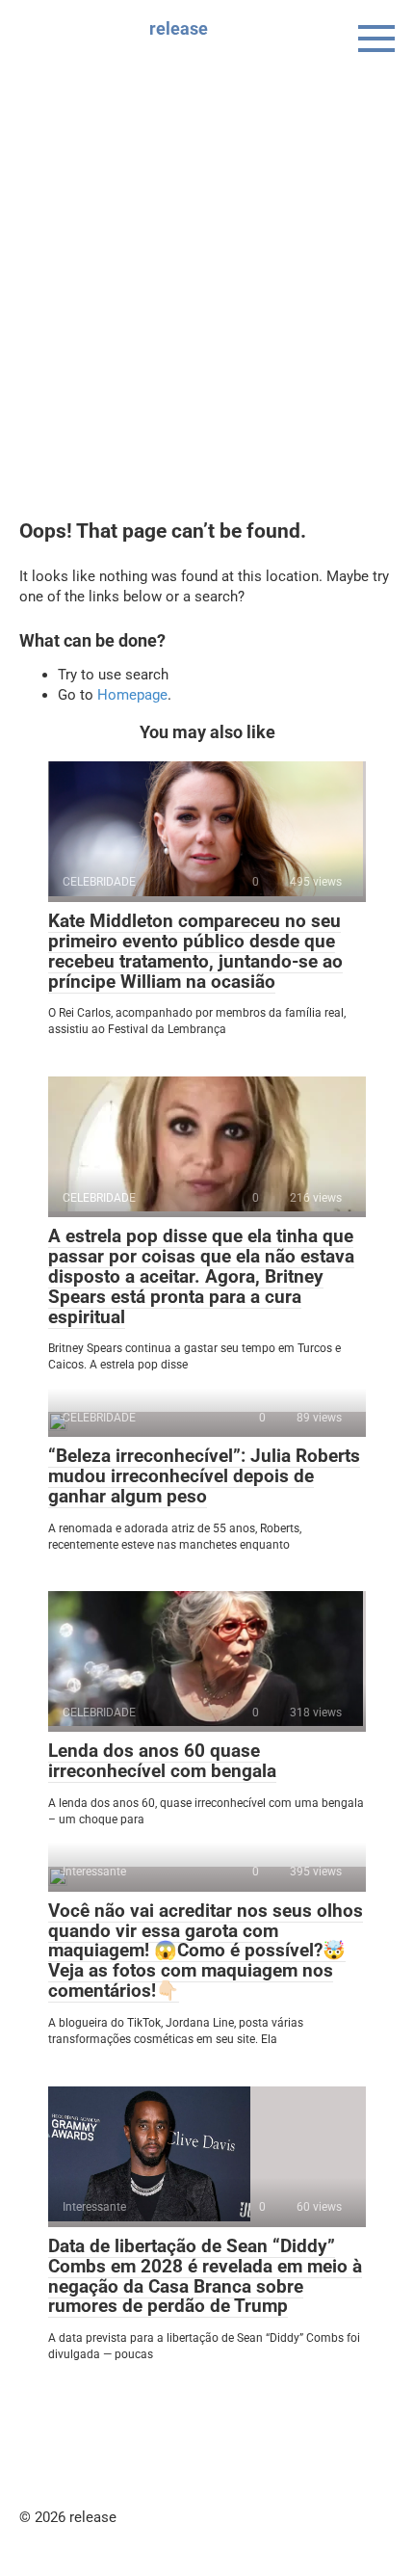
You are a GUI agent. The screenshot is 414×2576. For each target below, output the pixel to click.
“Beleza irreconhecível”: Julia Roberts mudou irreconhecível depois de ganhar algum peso (204, 1476)
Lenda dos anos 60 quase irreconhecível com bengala (162, 1761)
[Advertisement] (207, 304)
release (179, 28)
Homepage (132, 695)
